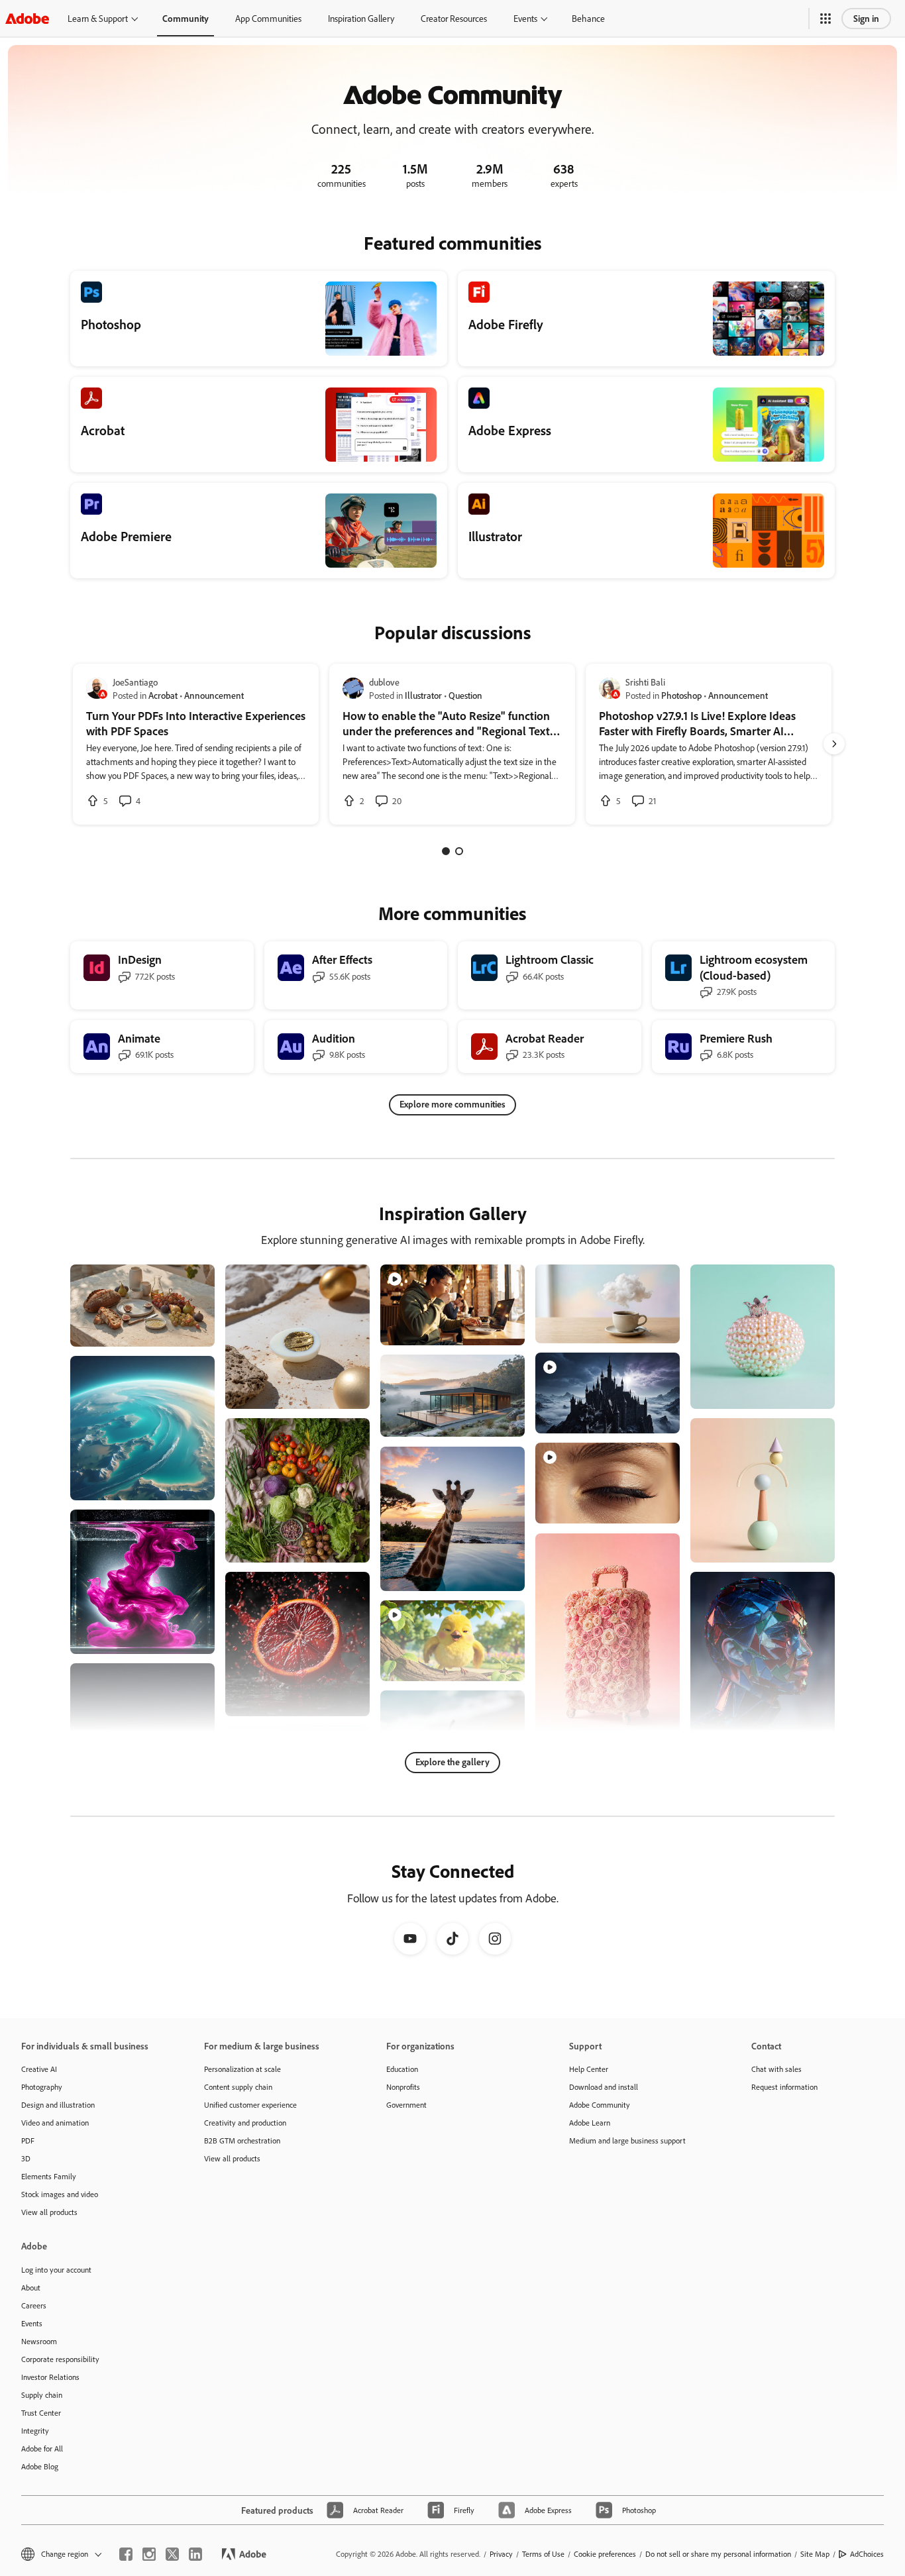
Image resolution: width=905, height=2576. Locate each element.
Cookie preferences (605, 2554)
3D (26, 2158)
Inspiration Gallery (361, 18)
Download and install (604, 2087)
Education (402, 2069)
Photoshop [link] (681, 695)
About (31, 2288)
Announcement (214, 695)
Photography (42, 2087)
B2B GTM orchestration (242, 2140)
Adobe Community (600, 2105)
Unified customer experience (250, 2105)
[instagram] (149, 2554)
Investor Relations (50, 2377)
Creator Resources (454, 18)
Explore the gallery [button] (452, 1762)
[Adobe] (27, 18)
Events (525, 18)
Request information (784, 2087)
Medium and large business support (627, 2140)
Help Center (589, 2069)
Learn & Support (98, 18)
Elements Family (49, 2176)
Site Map (815, 2554)
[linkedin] (195, 2554)
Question (465, 695)
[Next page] (834, 744)
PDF (28, 2140)
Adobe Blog (40, 2466)
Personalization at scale (242, 2069)
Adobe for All (42, 2448)
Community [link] (186, 18)
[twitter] (172, 2554)
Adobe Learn (590, 2123)
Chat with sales (776, 2069)
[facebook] (126, 2554)
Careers (34, 2305)
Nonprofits (403, 2087)
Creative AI (39, 2069)
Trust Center (41, 2413)
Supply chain (42, 2395)
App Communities (268, 18)
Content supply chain (238, 2087)
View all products (49, 2212)
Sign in (866, 18)
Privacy (501, 2554)
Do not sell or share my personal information (718, 2554)
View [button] (189, 1330)
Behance (588, 18)
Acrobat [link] (163, 695)
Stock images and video (60, 2194)
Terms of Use (543, 2554)
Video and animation (55, 2123)
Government (406, 2105)
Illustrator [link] (423, 695)
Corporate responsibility (60, 2359)
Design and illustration (58, 2105)
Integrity (35, 2431)
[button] (825, 19)
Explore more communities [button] (452, 1104)
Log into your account (56, 2270)
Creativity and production (245, 2123)
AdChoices (867, 2554)
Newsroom (39, 2341)
